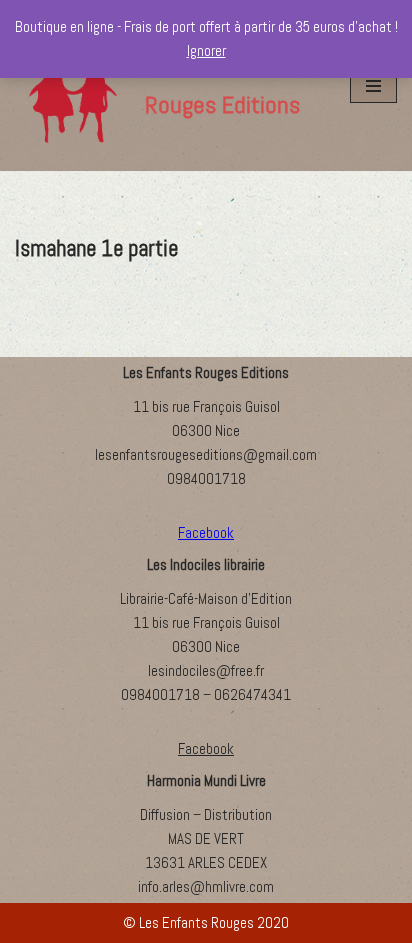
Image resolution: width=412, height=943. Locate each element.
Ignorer (206, 50)
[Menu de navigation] (373, 86)
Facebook (206, 748)
